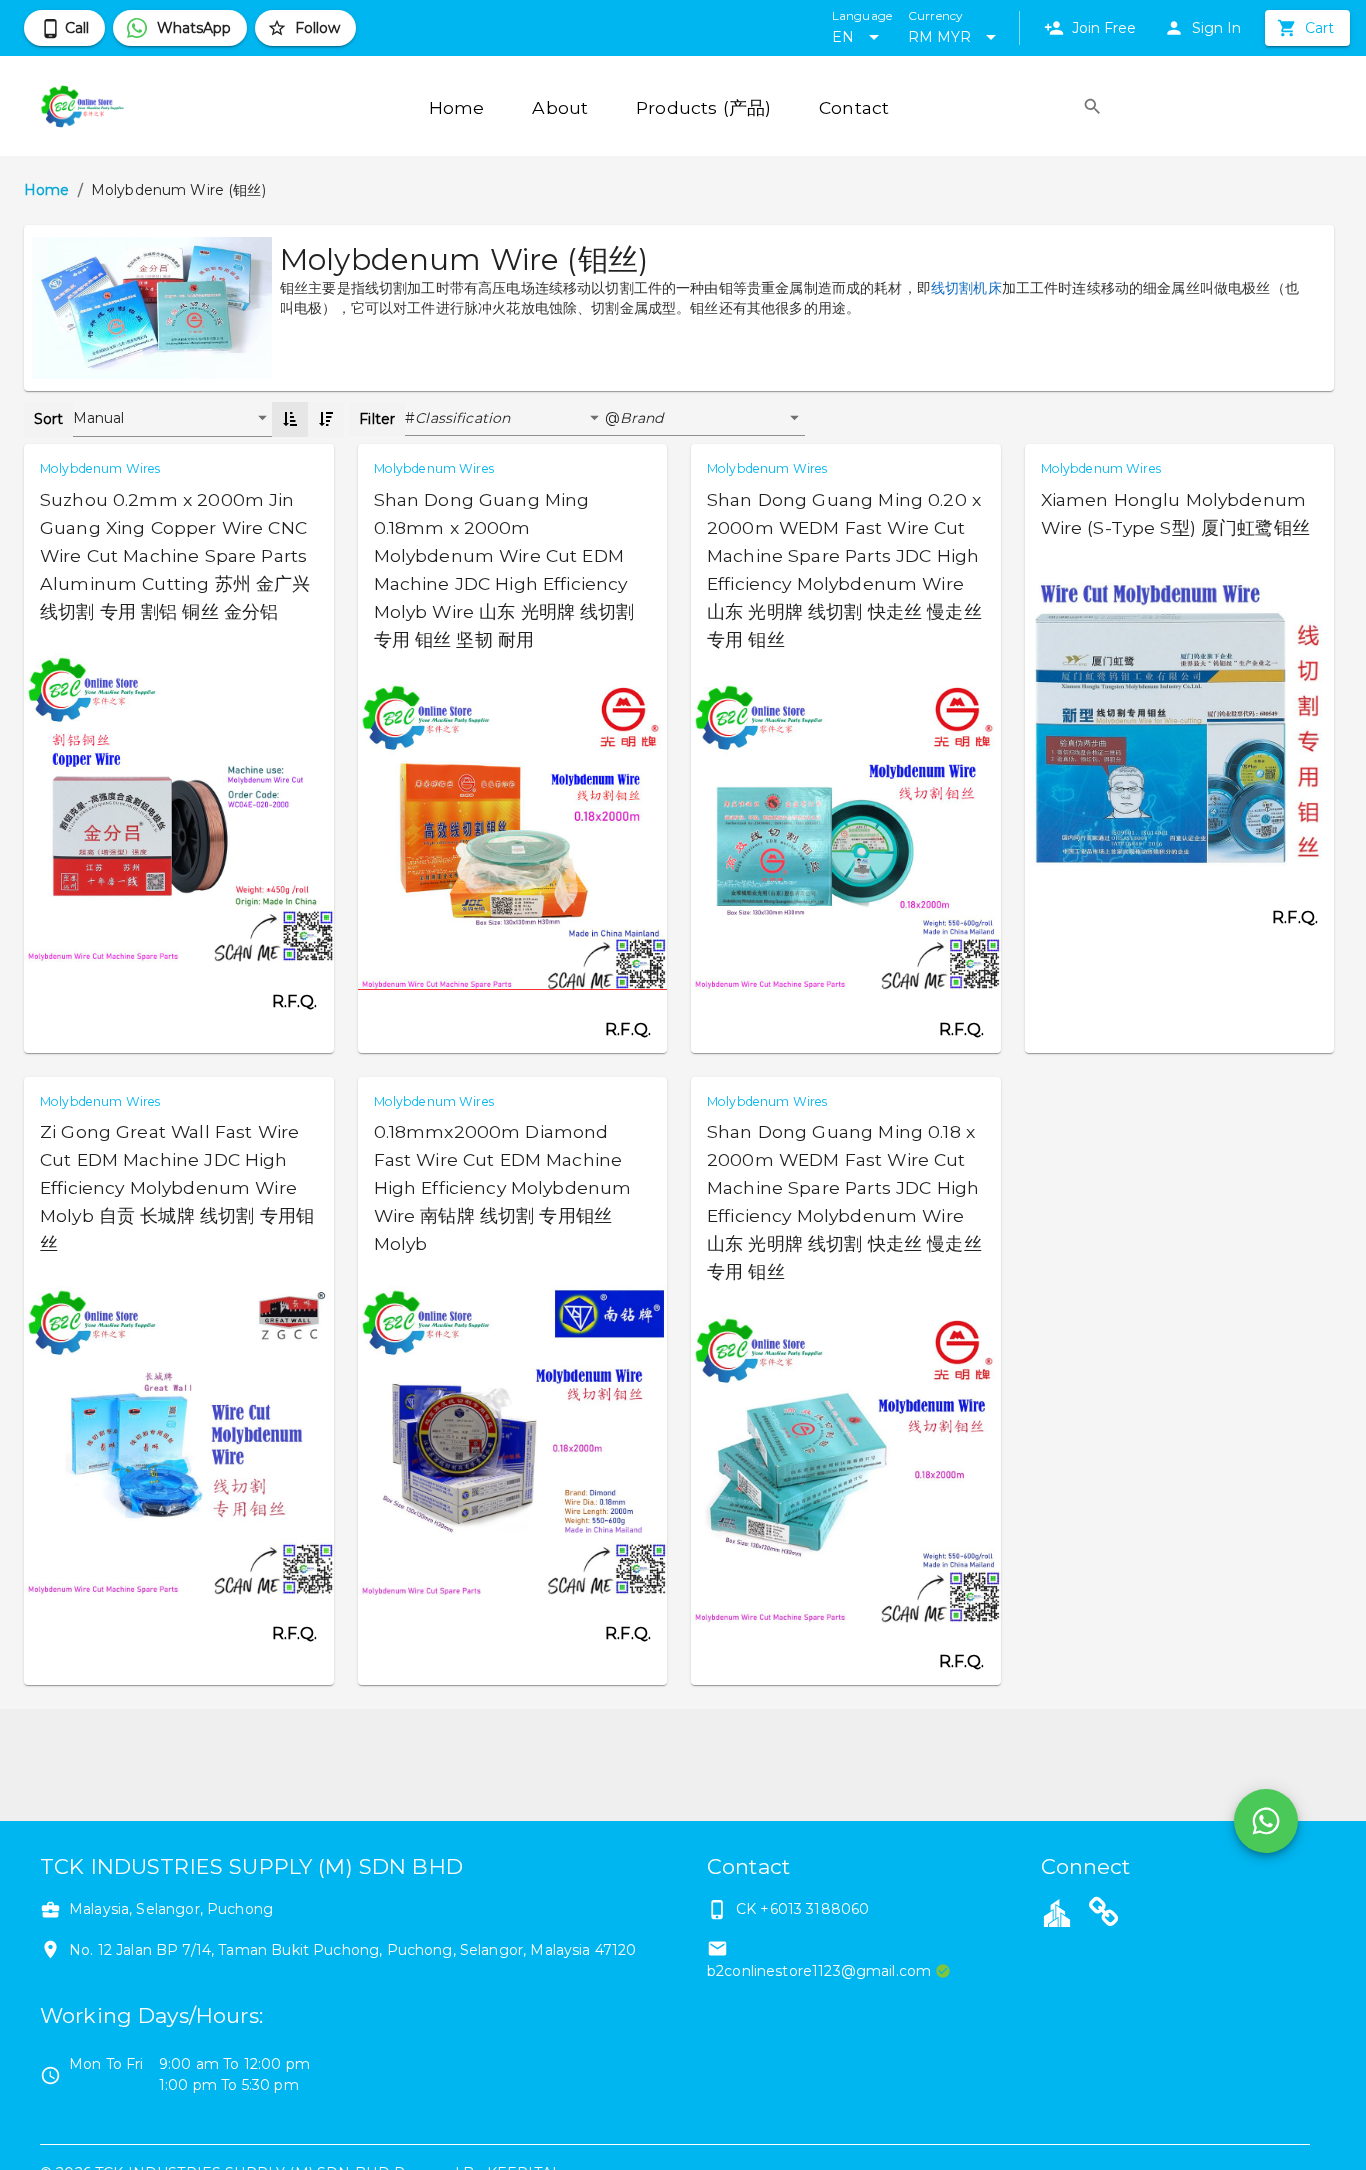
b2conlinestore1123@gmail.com (819, 1971)
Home (47, 190)
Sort (49, 419)
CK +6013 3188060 (802, 1909)
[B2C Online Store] (1104, 1915)
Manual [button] (99, 418)
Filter (377, 419)
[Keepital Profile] (1057, 1912)
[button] (510, 419)
